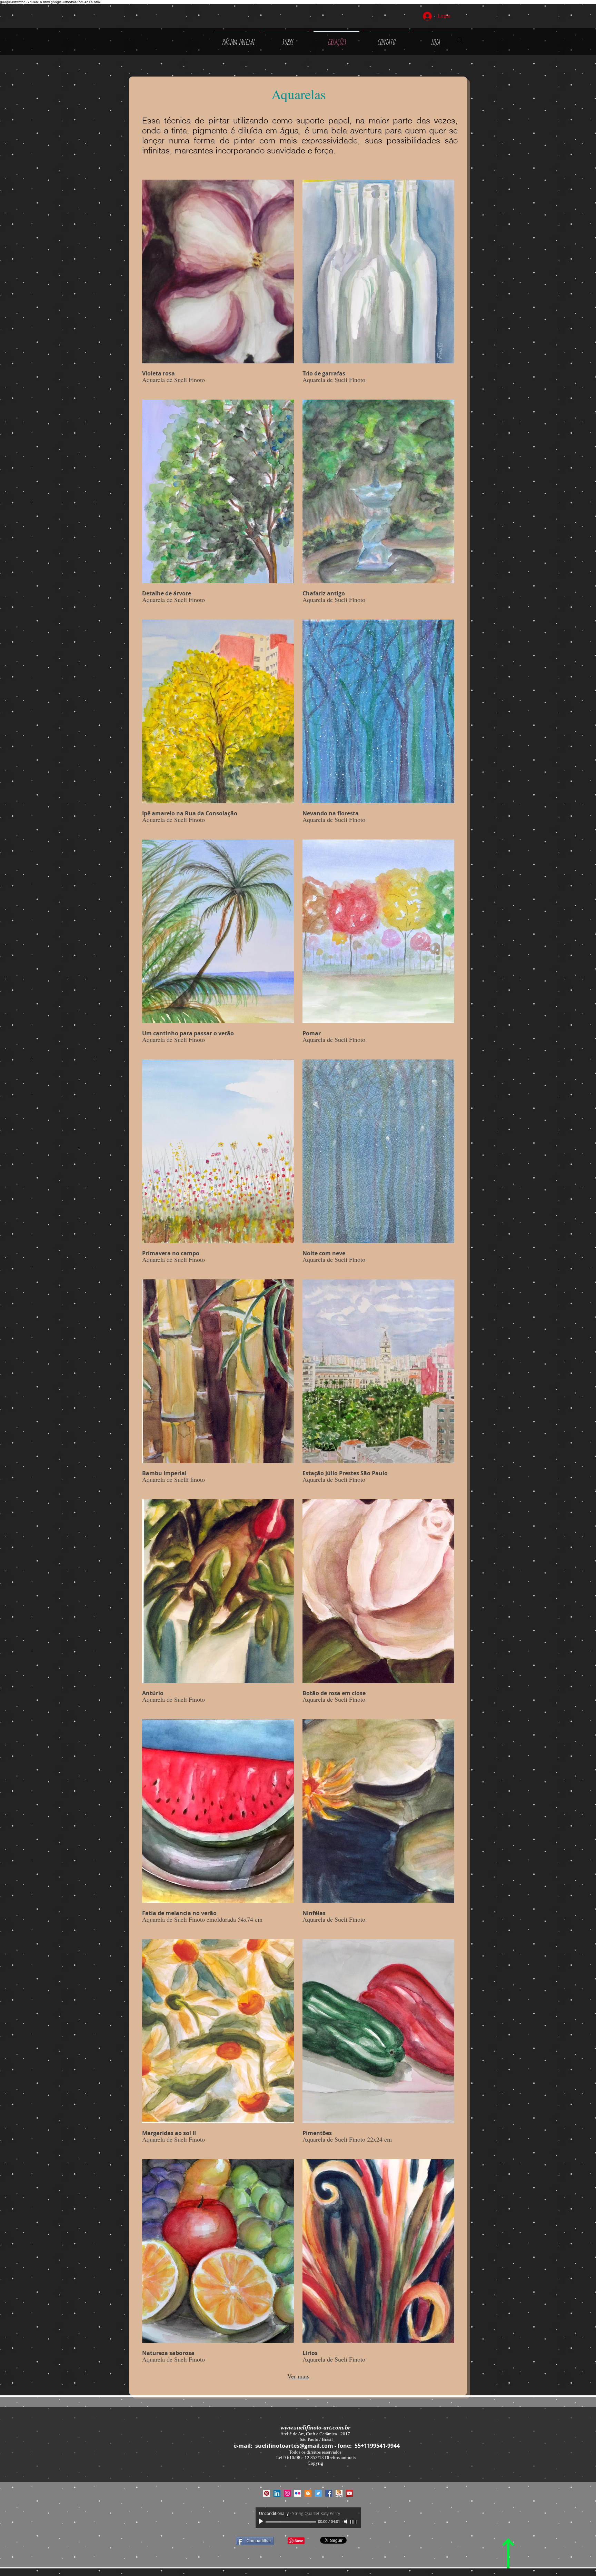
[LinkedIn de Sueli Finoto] (277, 2493)
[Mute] (346, 2522)
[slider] (354, 2522)
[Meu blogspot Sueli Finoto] (308, 2493)
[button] (218, 285)
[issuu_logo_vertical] (339, 2493)
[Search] (460, 40)
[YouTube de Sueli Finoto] (349, 2493)
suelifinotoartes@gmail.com (294, 2446)
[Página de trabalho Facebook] (329, 2493)
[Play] (262, 2522)
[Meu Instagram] (287, 2493)
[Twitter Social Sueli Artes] (318, 2493)
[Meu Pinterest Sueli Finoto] (267, 2493)
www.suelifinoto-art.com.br (315, 2427)
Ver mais (298, 2376)
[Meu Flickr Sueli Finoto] (298, 2493)
